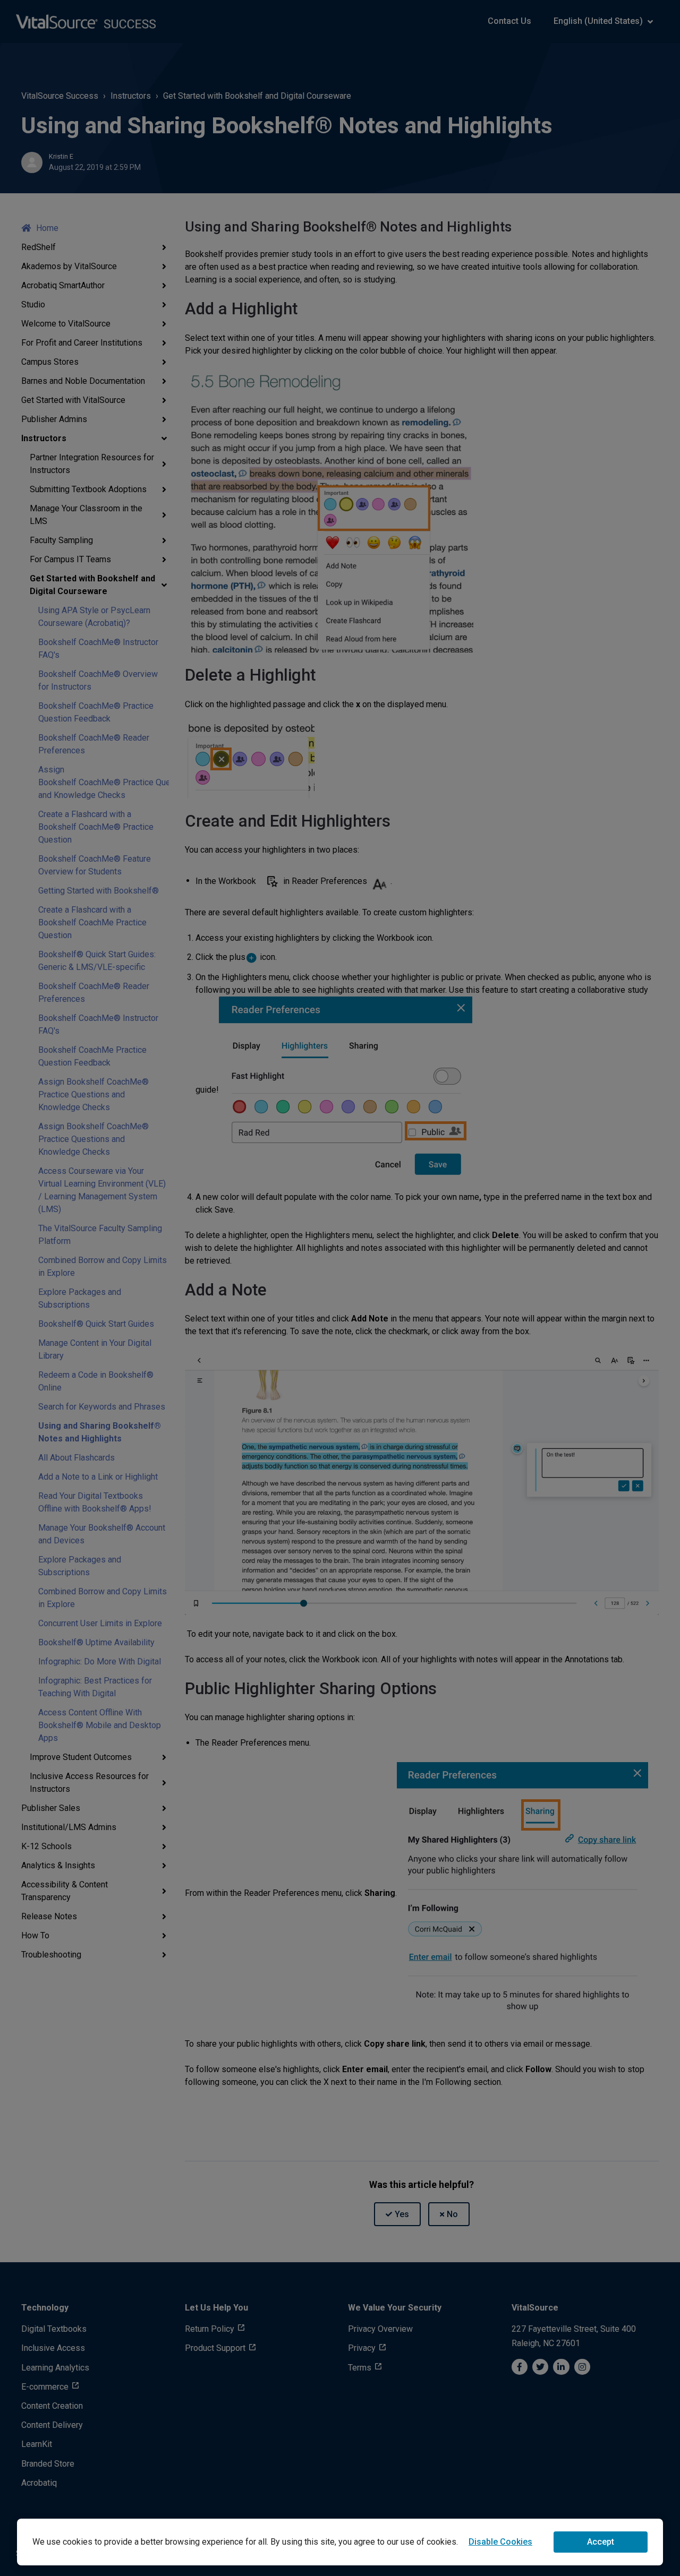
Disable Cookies (500, 2542)
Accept (601, 2542)
